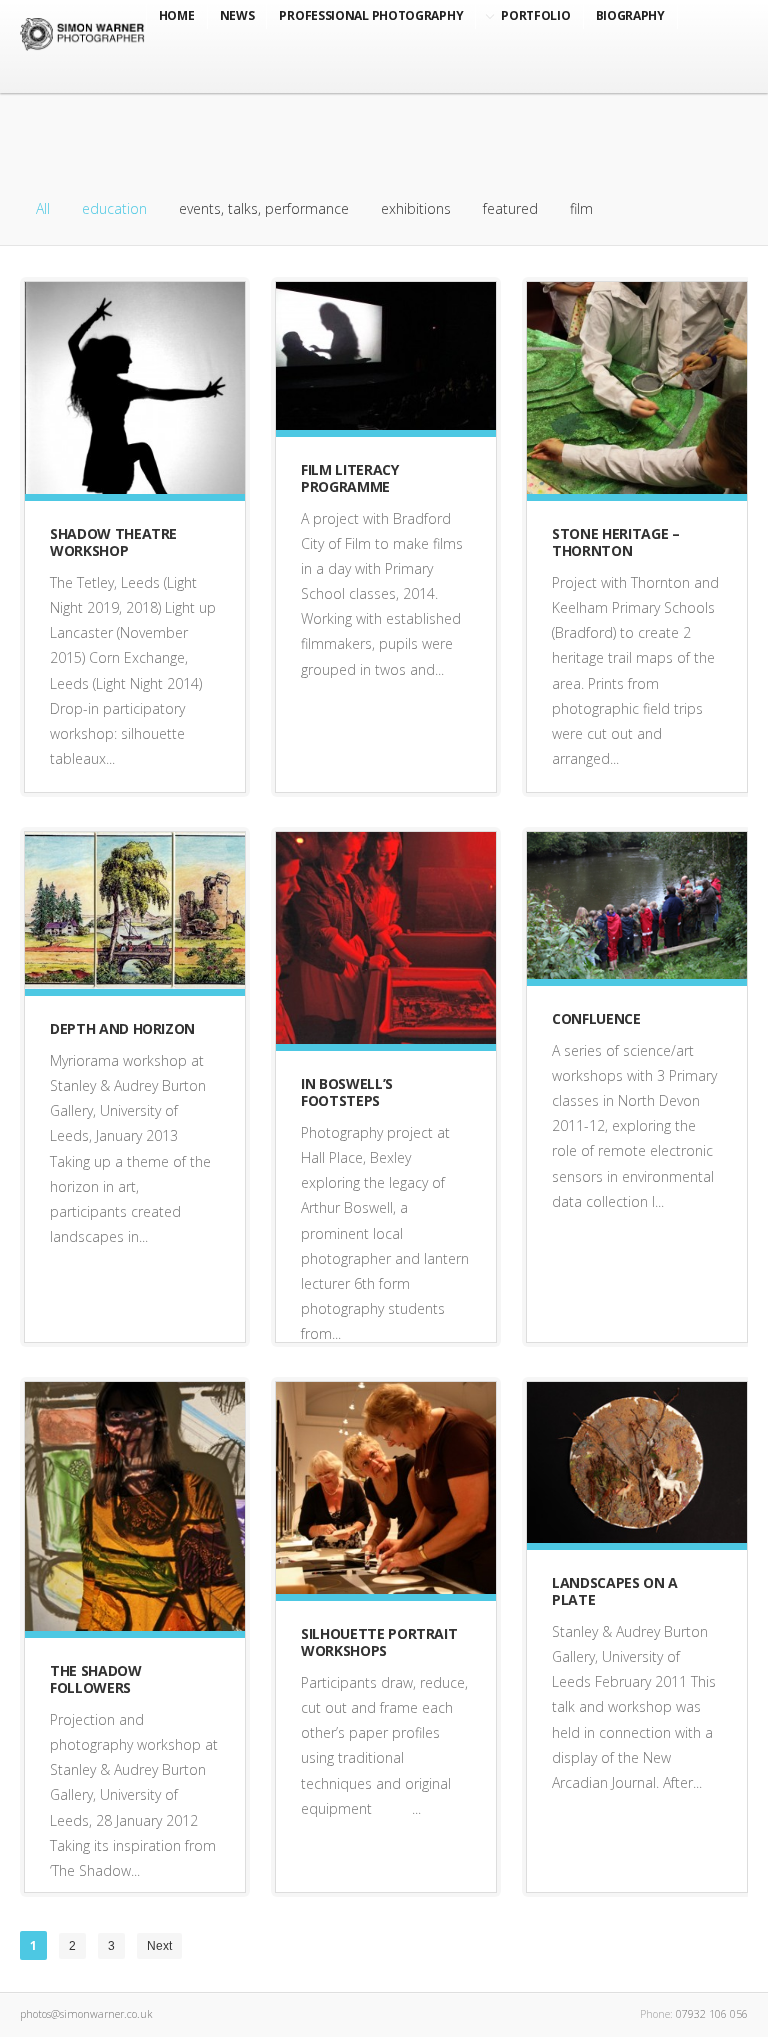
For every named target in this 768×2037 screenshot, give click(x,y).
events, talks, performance (264, 208)
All (43, 208)
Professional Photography (371, 15)
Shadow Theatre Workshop (113, 542)
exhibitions (416, 208)
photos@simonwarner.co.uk (86, 2014)
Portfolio (535, 15)
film (581, 208)
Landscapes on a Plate (615, 1591)
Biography (630, 15)
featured (510, 208)
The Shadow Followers (96, 1679)
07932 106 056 (712, 2014)
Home (177, 15)
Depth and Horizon (122, 1028)
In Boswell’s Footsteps (347, 1092)
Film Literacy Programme (349, 478)
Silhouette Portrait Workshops (379, 1642)
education (114, 208)
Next (159, 1946)
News (237, 15)
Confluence (596, 1018)
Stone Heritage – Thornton (615, 542)
